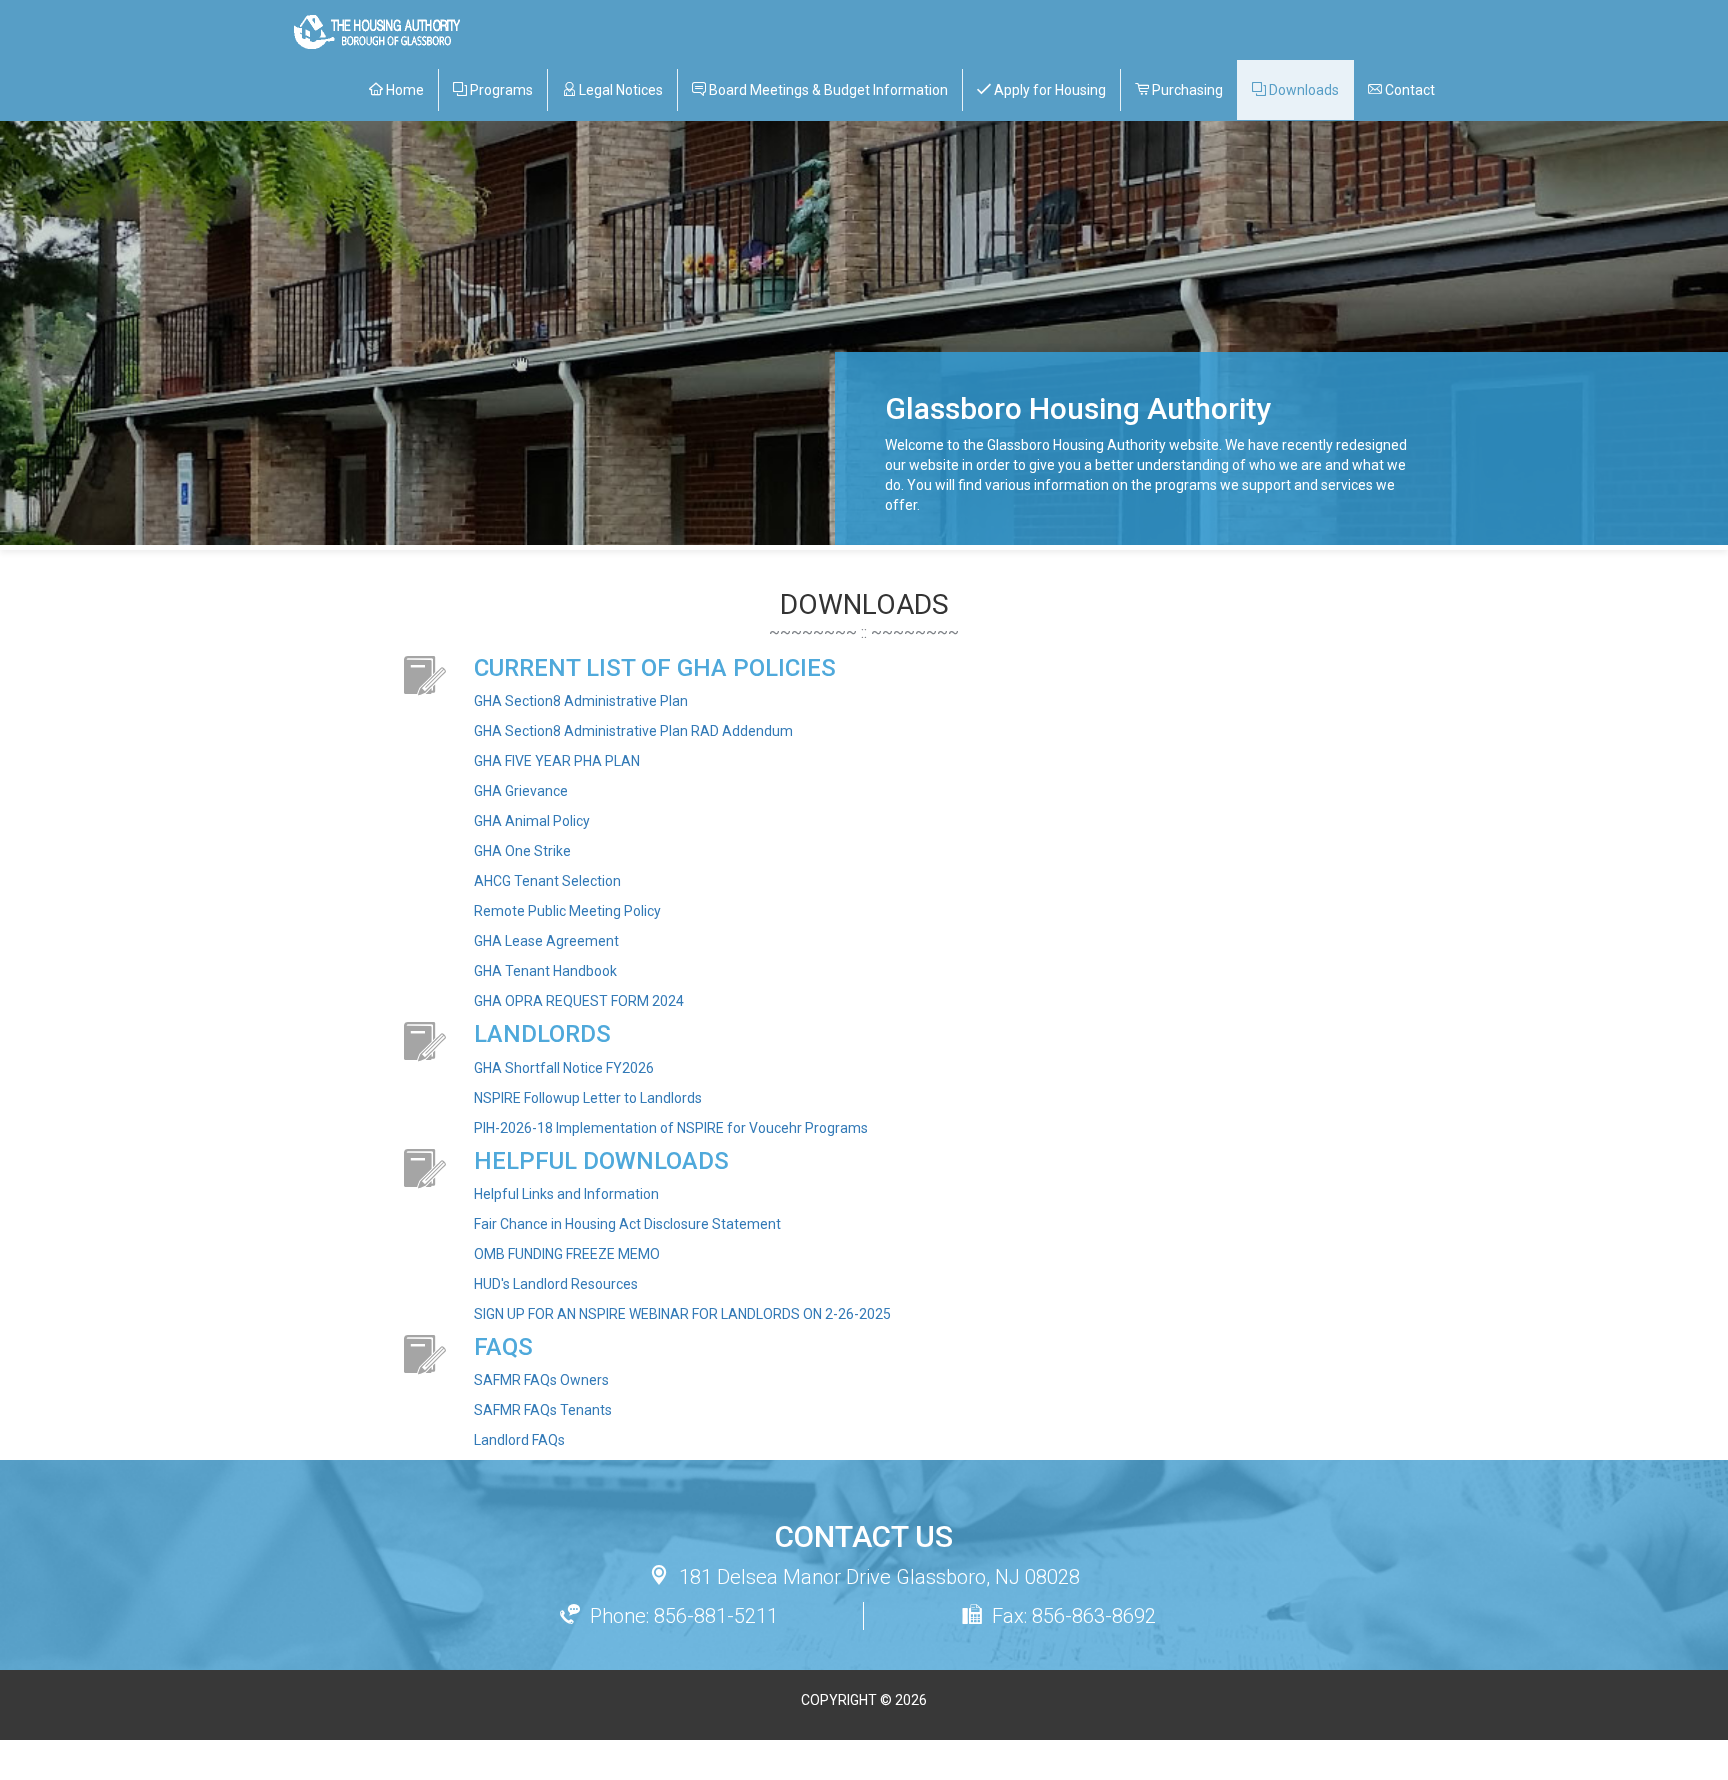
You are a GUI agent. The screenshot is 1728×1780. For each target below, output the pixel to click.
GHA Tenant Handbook (545, 971)
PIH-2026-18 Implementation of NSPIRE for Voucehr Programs (671, 1128)
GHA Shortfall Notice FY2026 (564, 1068)
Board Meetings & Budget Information (827, 90)
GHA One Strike (522, 851)
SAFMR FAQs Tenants (543, 1410)
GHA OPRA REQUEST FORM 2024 (579, 1001)
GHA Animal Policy (532, 821)
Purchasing (1186, 90)
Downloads (1302, 90)
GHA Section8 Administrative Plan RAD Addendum (633, 731)
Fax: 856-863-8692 (1074, 1616)
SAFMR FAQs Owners (541, 1380)
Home (403, 90)
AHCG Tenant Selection (547, 881)
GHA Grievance (521, 791)
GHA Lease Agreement (546, 941)
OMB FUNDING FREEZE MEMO (567, 1254)
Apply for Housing (1048, 90)
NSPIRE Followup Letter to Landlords (588, 1098)
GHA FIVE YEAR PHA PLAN (557, 761)
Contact (1408, 90)
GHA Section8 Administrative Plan (581, 701)
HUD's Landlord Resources (556, 1284)
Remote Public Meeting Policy (567, 911)
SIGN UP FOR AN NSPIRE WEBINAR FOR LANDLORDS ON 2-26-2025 (682, 1314)
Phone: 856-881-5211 (684, 1616)
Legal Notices (619, 90)
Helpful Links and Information (566, 1194)
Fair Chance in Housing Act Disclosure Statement (627, 1224)
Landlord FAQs (519, 1440)
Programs (500, 90)
